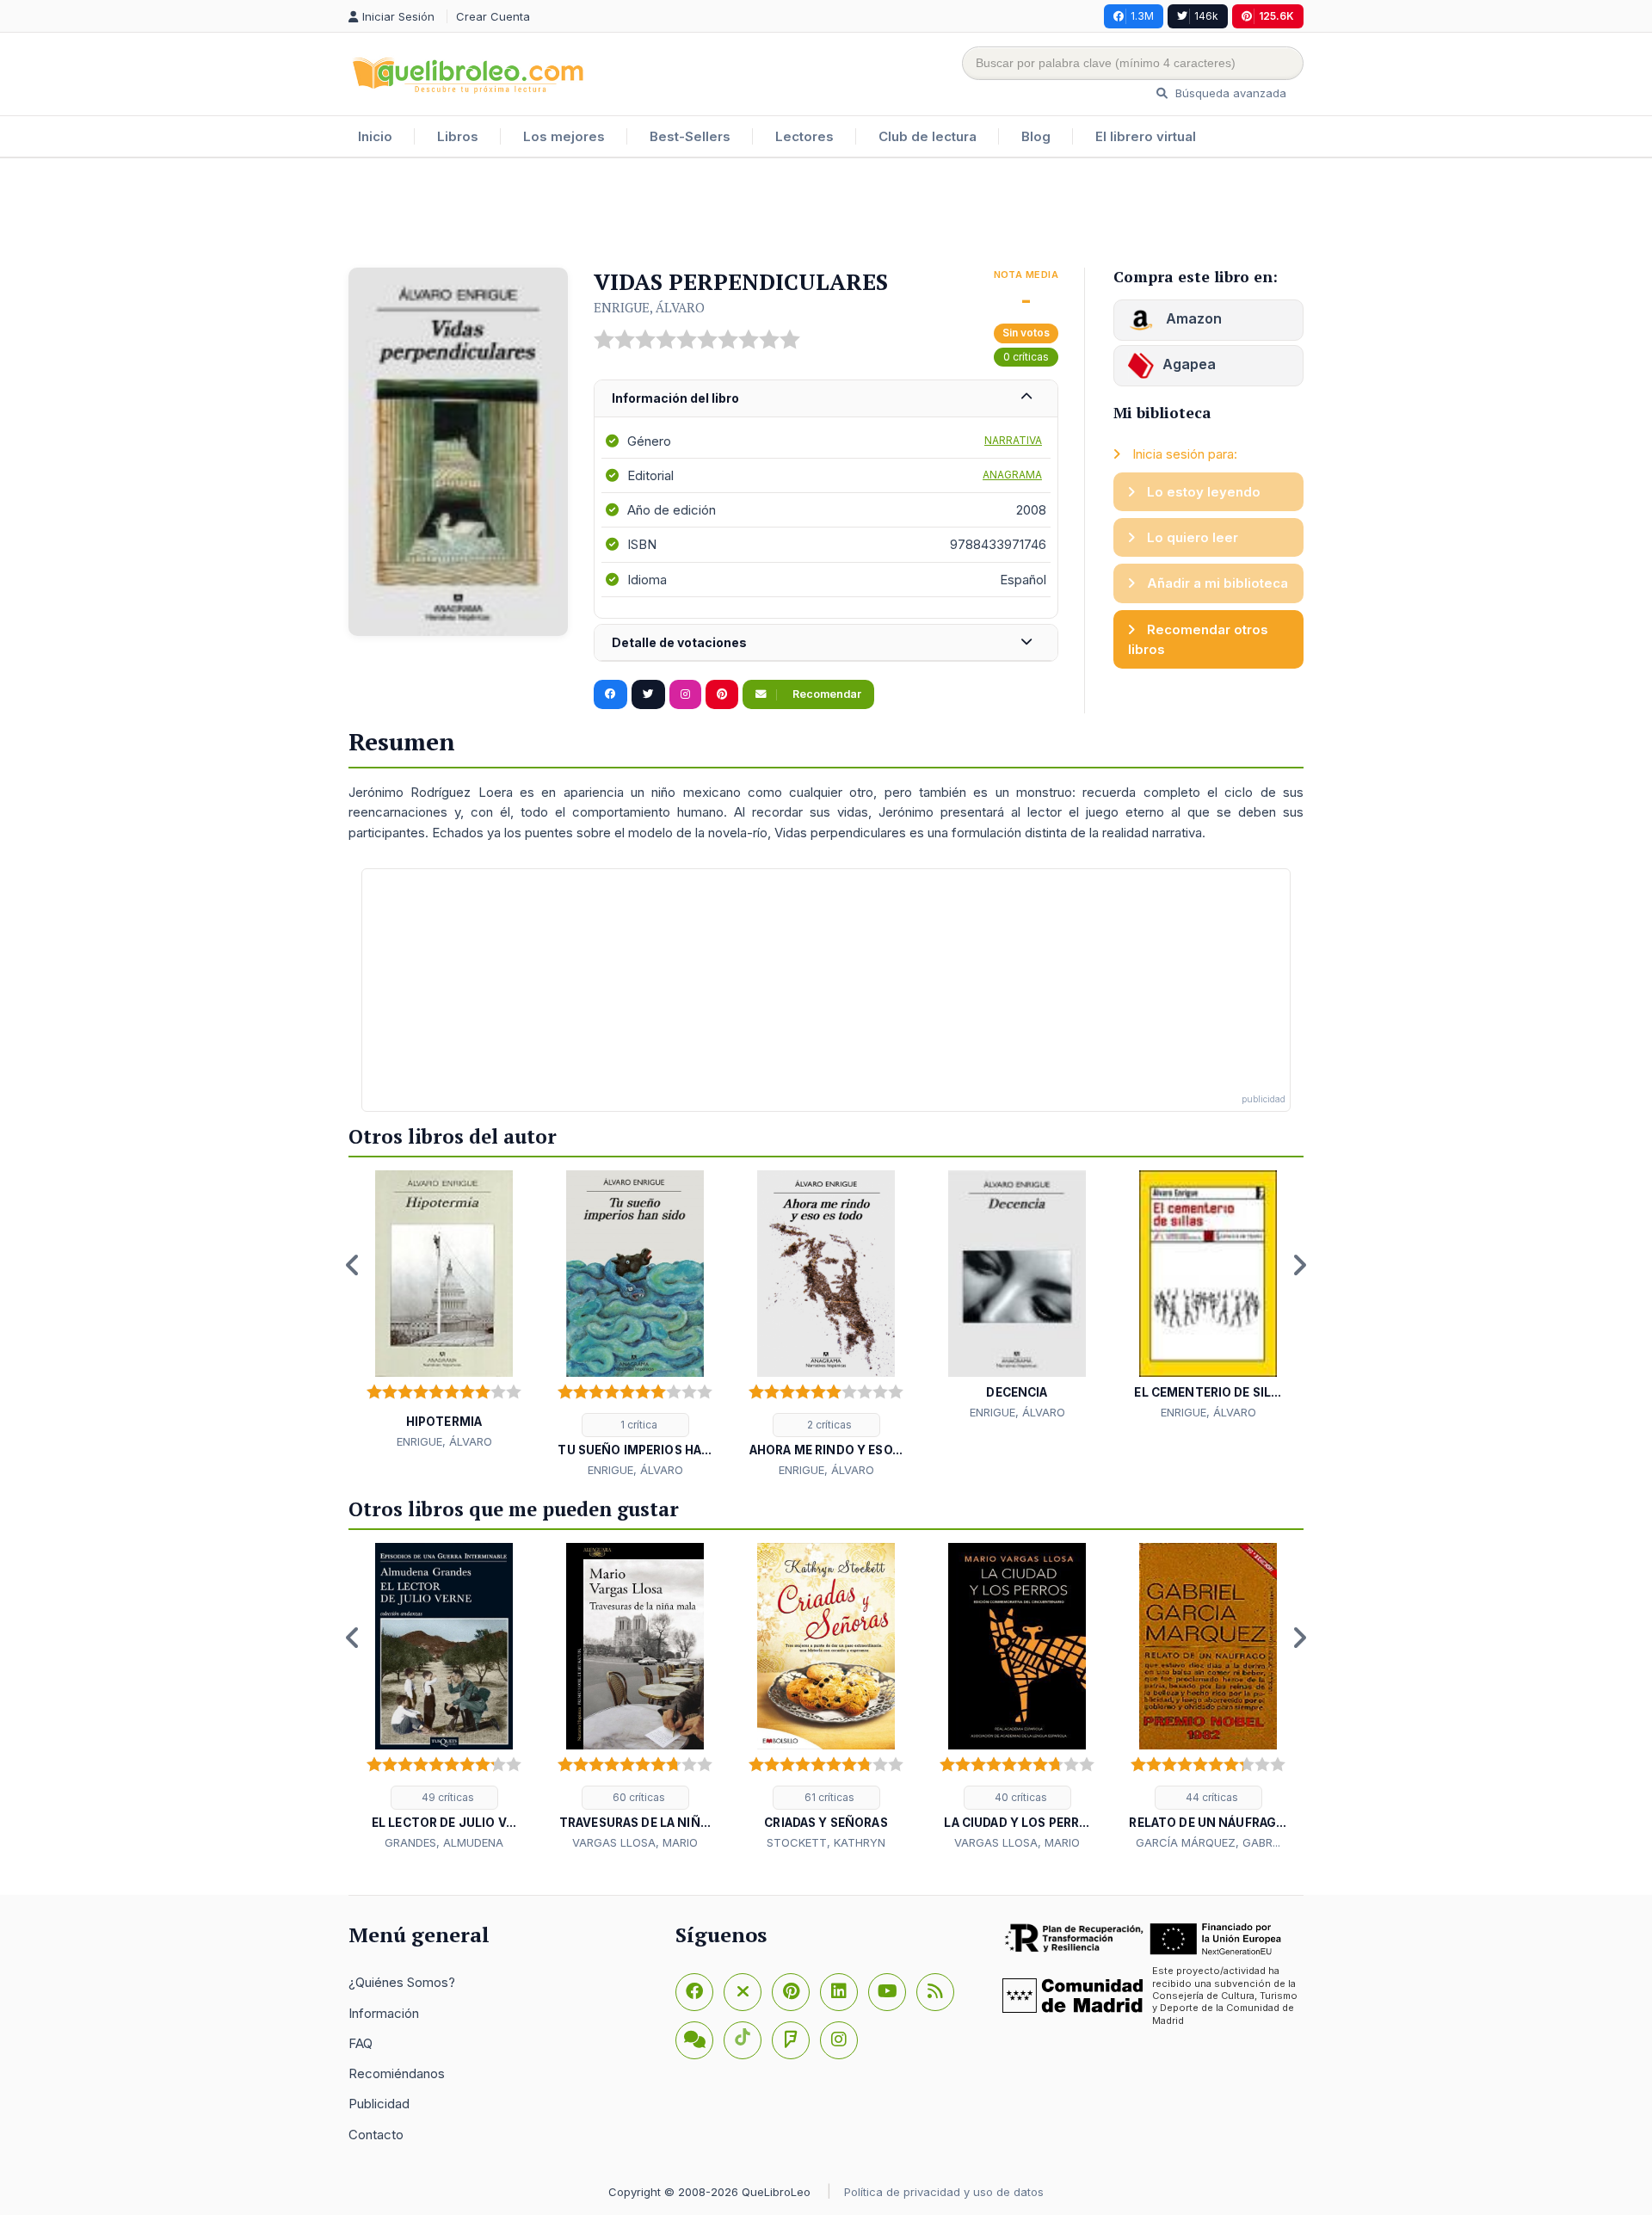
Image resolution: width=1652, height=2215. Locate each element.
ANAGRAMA (1012, 475)
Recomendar (826, 694)
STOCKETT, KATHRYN (826, 1842)
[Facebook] (694, 1992)
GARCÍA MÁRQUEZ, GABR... (1208, 1842)
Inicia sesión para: (1183, 454)
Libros (458, 136)
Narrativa (1013, 440)
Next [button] (1299, 1265)
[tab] (826, 399)
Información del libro (675, 398)
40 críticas (1020, 1797)
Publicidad (379, 2104)
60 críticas (638, 1797)
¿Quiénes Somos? (402, 1982)
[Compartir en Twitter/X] (648, 694)
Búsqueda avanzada (1229, 93)
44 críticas (1211, 1797)
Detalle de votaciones (679, 642)
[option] (444, 1311)
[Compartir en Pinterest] (722, 694)
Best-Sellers (690, 136)
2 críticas (828, 1425)
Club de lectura (928, 136)
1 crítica (638, 1425)
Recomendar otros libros (1198, 639)
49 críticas (447, 1797)
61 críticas (828, 1797)
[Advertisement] (826, 214)
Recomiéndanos (397, 2073)
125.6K (1276, 16)
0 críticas (1026, 357)
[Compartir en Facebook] (610, 694)
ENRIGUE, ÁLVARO (649, 307)
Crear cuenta (493, 16)
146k (1206, 16)
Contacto (376, 2135)
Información (384, 2013)
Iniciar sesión (400, 16)
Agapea (1189, 364)
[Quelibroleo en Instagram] (685, 694)
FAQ (361, 2043)
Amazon (1192, 318)
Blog (1036, 136)
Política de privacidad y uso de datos (944, 2192)
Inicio (375, 136)
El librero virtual (1146, 136)
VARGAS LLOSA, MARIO (635, 1842)
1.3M (1142, 16)
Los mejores (564, 136)
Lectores (804, 136)
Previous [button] (353, 1265)
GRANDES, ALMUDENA (444, 1842)
